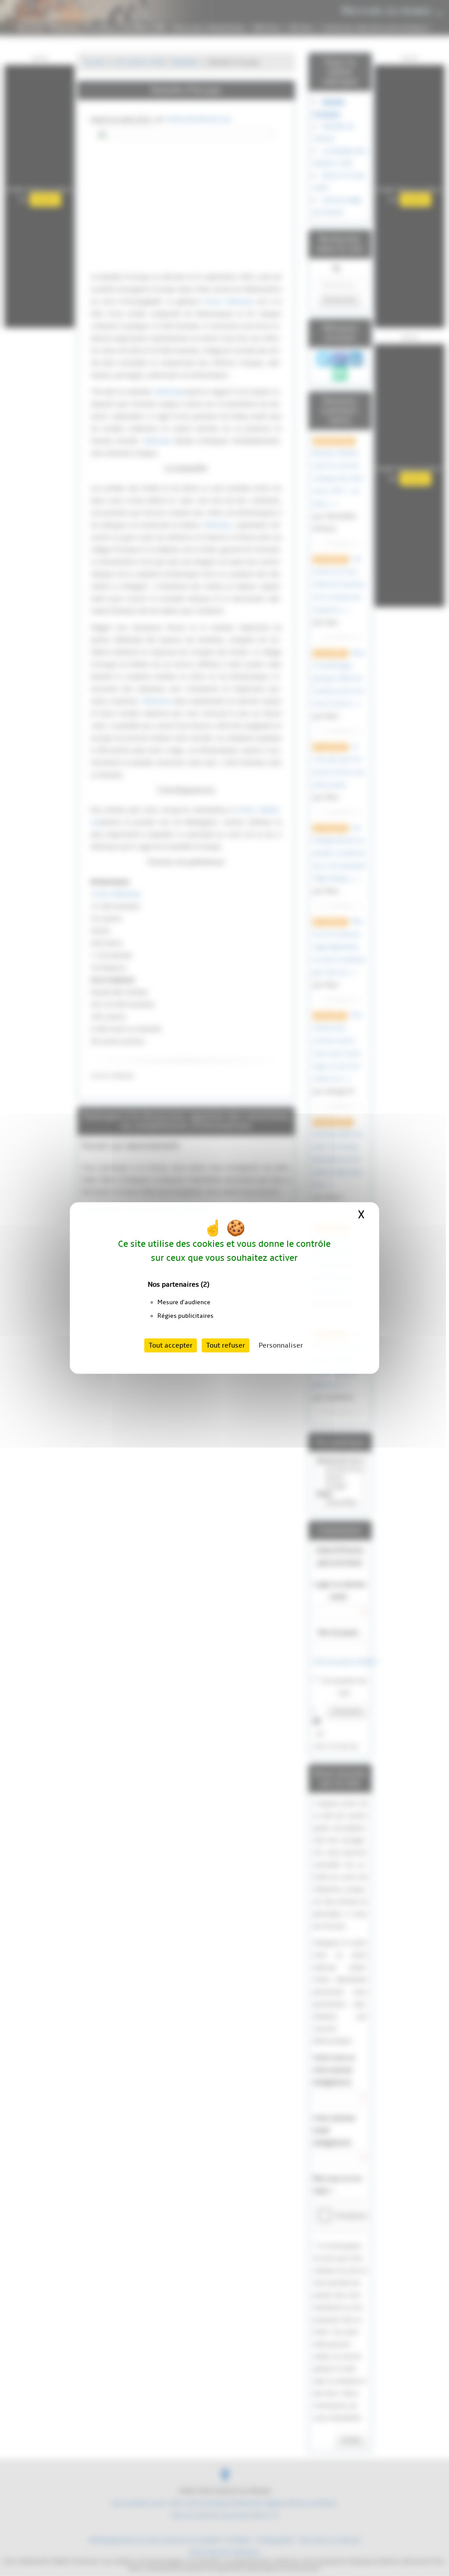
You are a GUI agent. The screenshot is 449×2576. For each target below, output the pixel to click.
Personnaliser (281, 1345)
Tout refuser (226, 1345)
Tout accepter (171, 1345)
